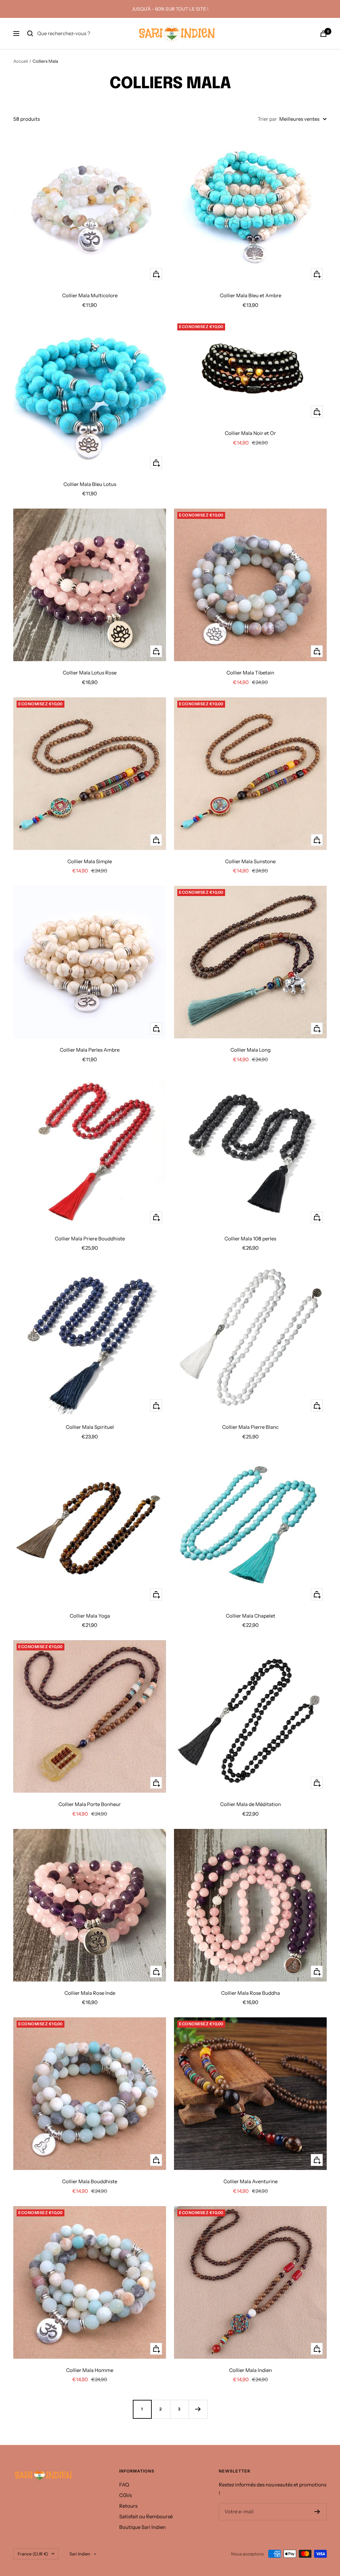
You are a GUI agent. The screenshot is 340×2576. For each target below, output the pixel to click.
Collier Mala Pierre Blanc (250, 1427)
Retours (128, 2506)
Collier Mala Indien (251, 2370)
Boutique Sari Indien (142, 2527)
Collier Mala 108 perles (250, 1239)
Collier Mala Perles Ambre (90, 1050)
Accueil (21, 61)
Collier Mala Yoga (90, 1616)
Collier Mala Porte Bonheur (90, 1804)
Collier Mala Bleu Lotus (90, 484)
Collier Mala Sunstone (250, 861)
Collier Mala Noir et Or (250, 433)
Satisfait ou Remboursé (146, 2516)
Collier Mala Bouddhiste (90, 2181)
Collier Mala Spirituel (90, 1427)
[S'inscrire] (317, 2512)
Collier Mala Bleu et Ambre (251, 295)
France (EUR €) (33, 2554)
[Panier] (323, 34)
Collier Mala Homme (90, 2370)
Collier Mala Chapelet (251, 1616)
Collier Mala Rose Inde (90, 1993)
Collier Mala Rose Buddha (251, 1993)
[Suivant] (198, 2409)
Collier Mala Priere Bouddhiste (90, 1239)
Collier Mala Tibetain (250, 673)
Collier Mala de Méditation (251, 1804)
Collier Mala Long (251, 1050)
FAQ (124, 2485)
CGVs (126, 2495)
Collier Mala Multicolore (90, 295)
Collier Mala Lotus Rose (90, 673)
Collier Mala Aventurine (251, 2181)
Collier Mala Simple (90, 861)
